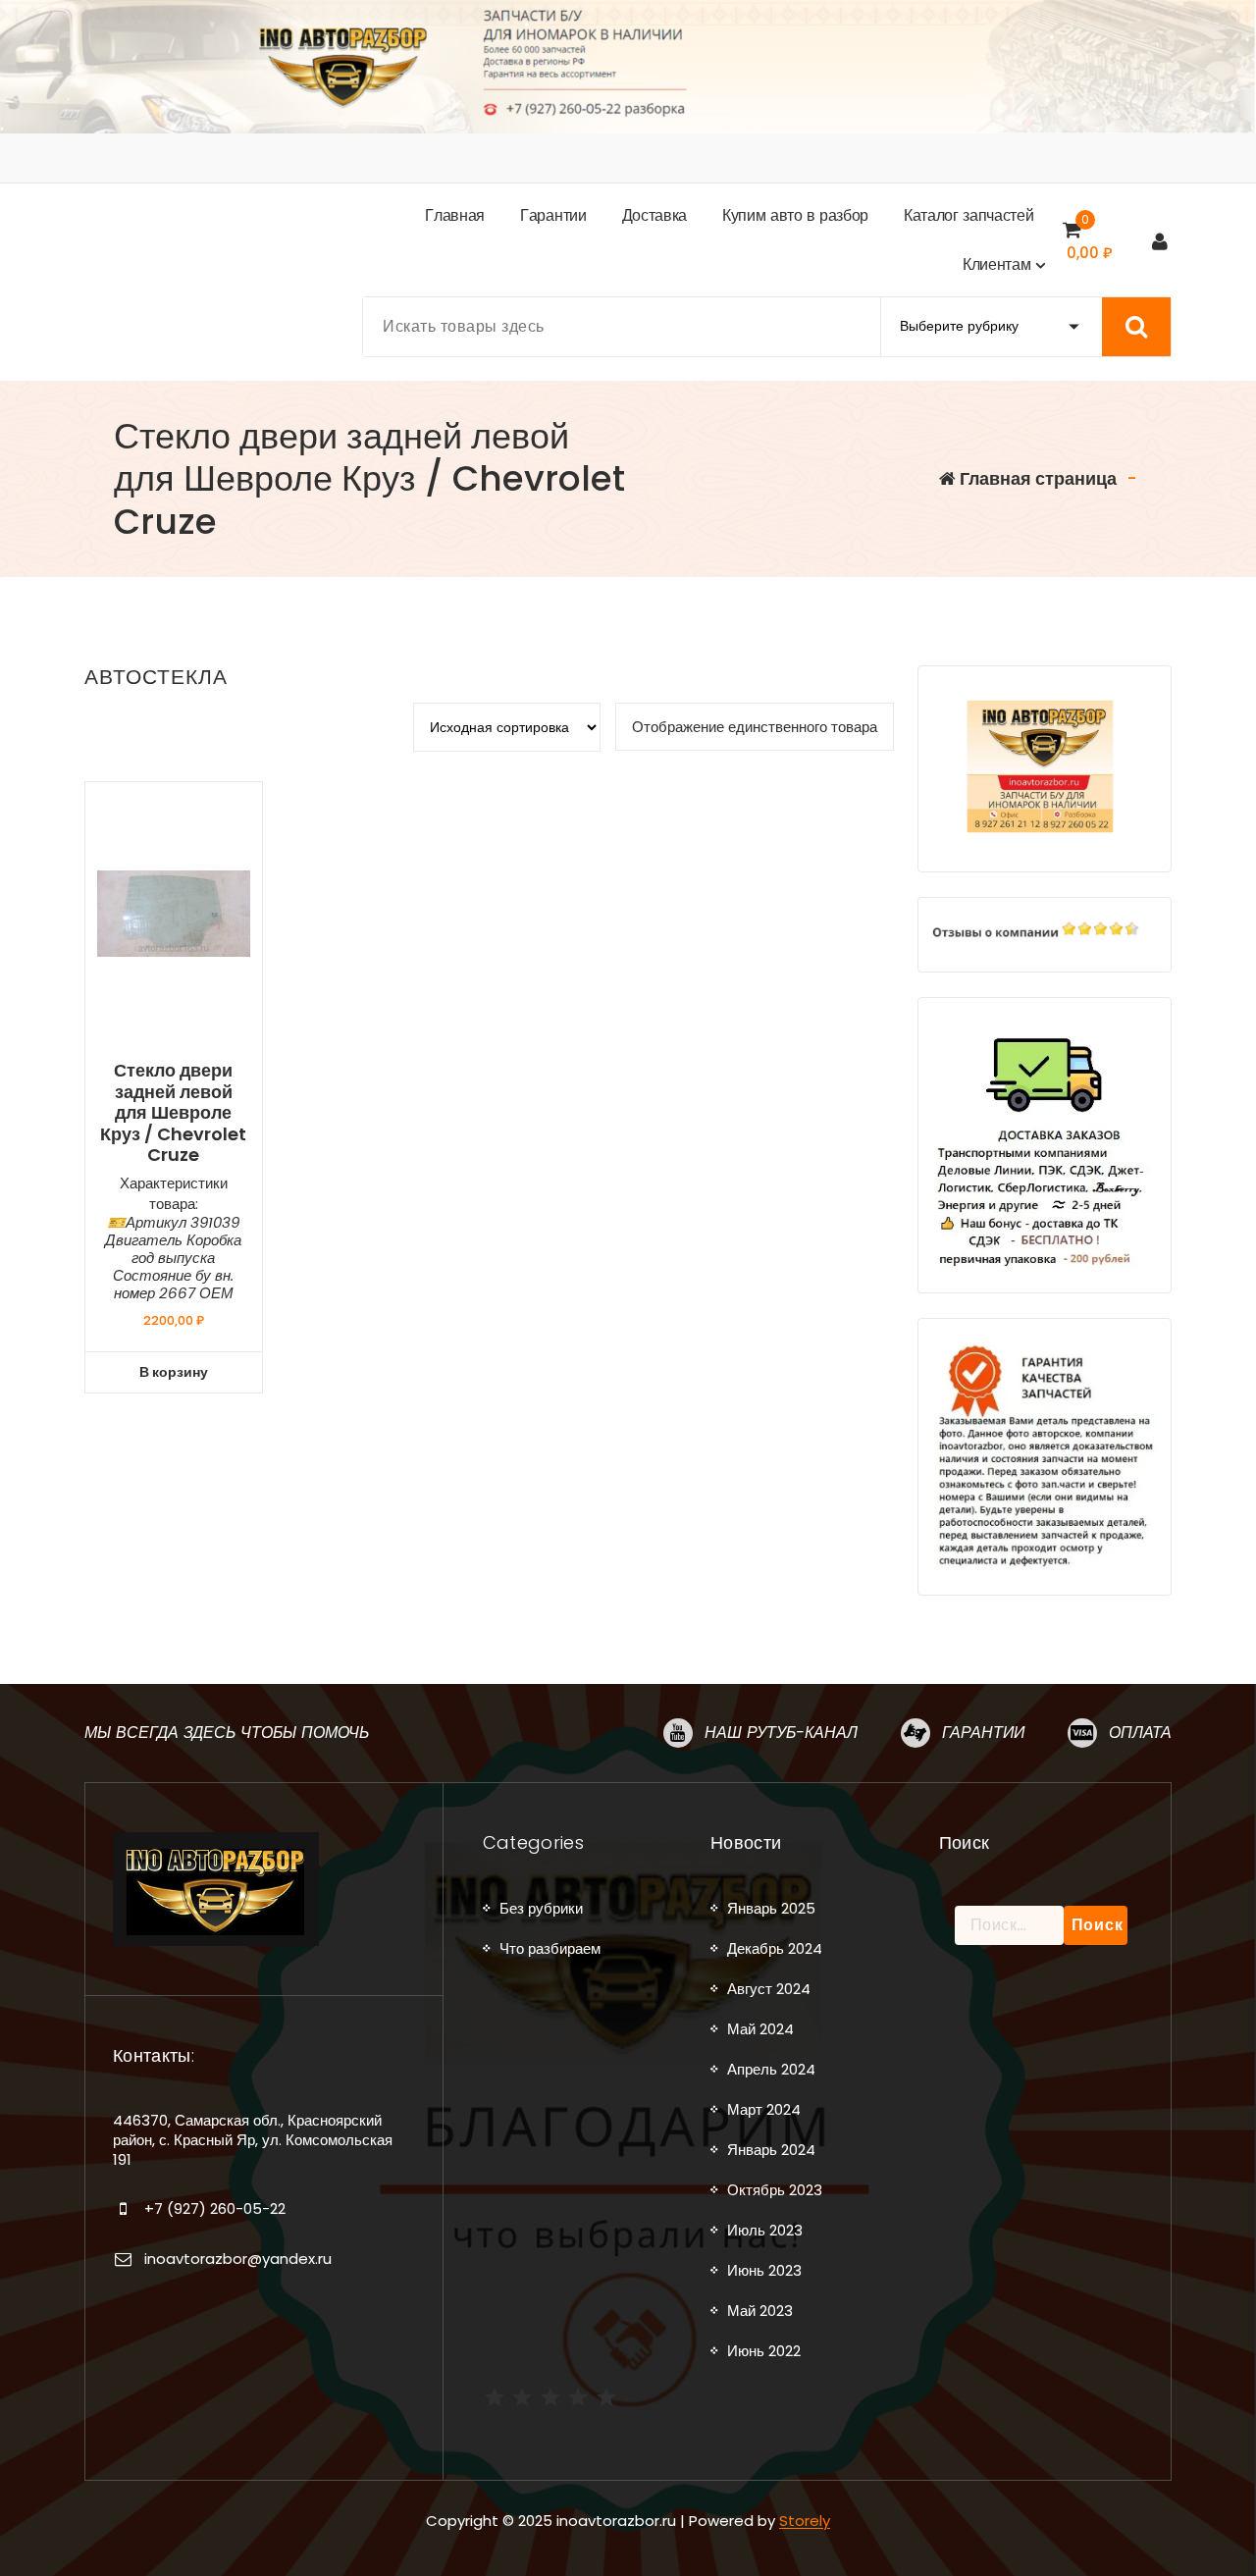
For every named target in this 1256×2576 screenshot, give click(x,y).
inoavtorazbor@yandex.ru (238, 2259)
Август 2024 (769, 1989)
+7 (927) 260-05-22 (215, 2208)
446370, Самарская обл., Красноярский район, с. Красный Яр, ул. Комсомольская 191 (253, 2140)
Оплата (1140, 1733)
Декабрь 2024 (775, 1948)
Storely (805, 2521)
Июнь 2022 (764, 2351)
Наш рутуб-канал (781, 1733)
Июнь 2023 (764, 2270)
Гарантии (983, 1733)
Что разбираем (550, 1948)
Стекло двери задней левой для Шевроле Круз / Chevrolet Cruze (173, 1113)
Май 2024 (760, 2029)
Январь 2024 (771, 2150)
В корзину (174, 1372)
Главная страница (1036, 478)
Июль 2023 (765, 2230)
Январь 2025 (771, 1908)
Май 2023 (760, 2311)
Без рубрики (541, 1908)
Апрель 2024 (771, 2069)
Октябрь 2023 (775, 2190)
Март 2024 (764, 2109)
